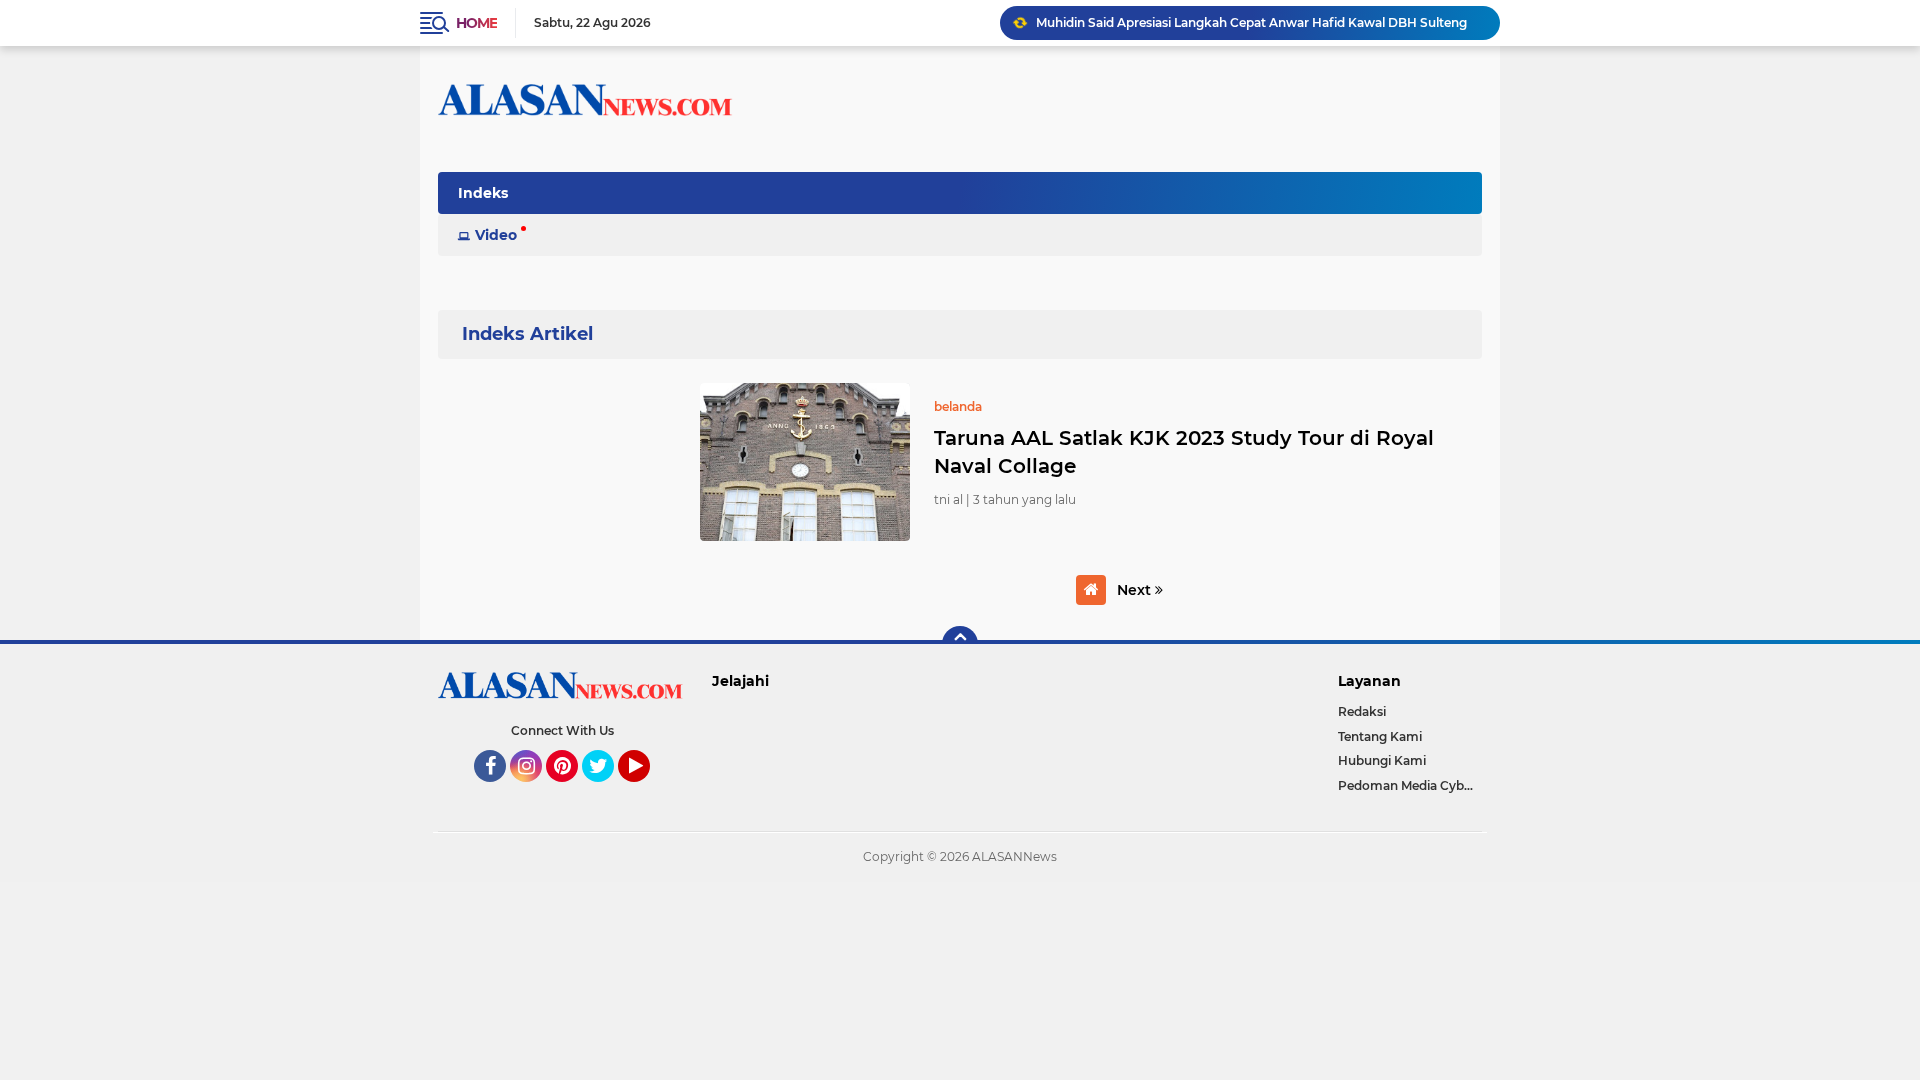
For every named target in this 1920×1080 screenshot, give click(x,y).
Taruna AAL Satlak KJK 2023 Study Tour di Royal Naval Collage (1184, 452)
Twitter (607, 791)
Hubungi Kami (1382, 760)
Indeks (483, 193)
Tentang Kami (1380, 736)
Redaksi (1362, 711)
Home (476, 23)
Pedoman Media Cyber (1407, 785)
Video (496, 235)
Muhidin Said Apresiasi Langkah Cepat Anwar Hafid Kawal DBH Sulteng (1251, 22)
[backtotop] (960, 644)
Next (1136, 590)
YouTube (647, 791)
